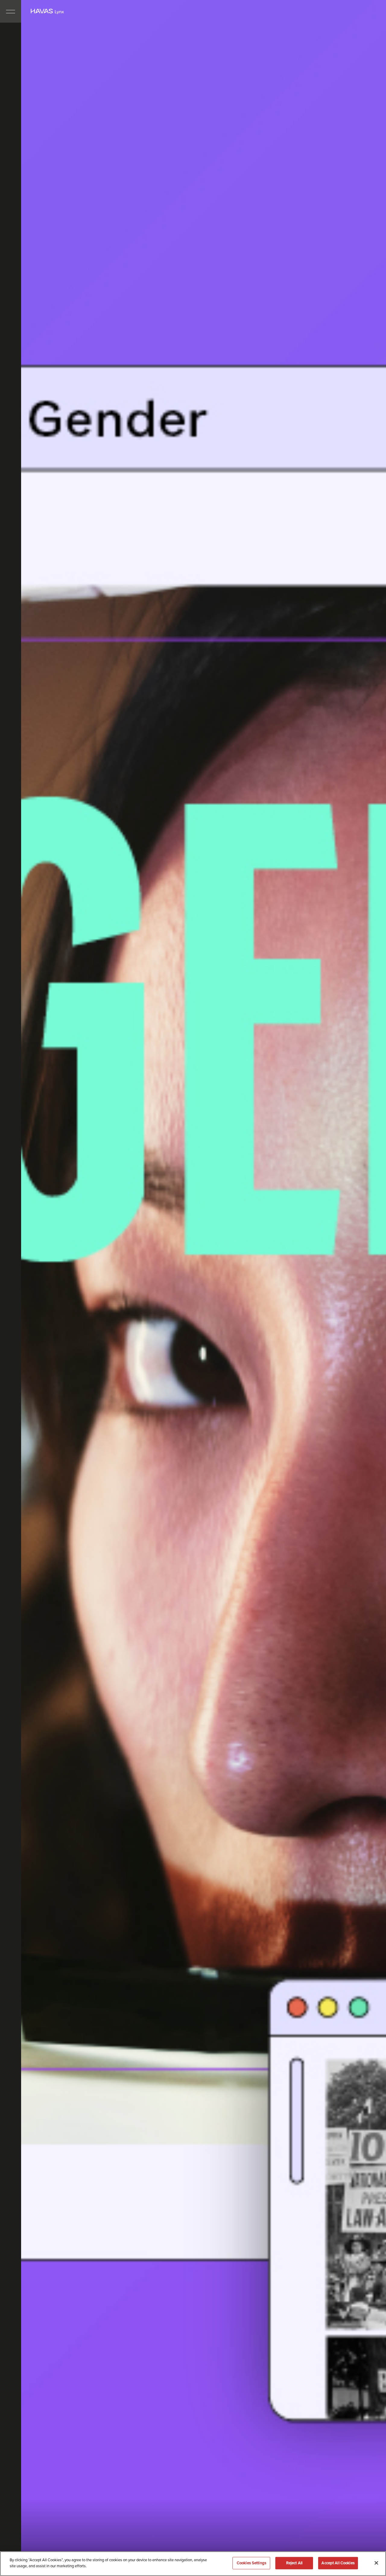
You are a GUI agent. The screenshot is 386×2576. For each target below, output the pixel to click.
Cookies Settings (252, 2563)
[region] (193, 2564)
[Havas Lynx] (47, 11)
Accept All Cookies (338, 2563)
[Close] (376, 2563)
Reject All (294, 2563)
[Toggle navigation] (11, 11)
